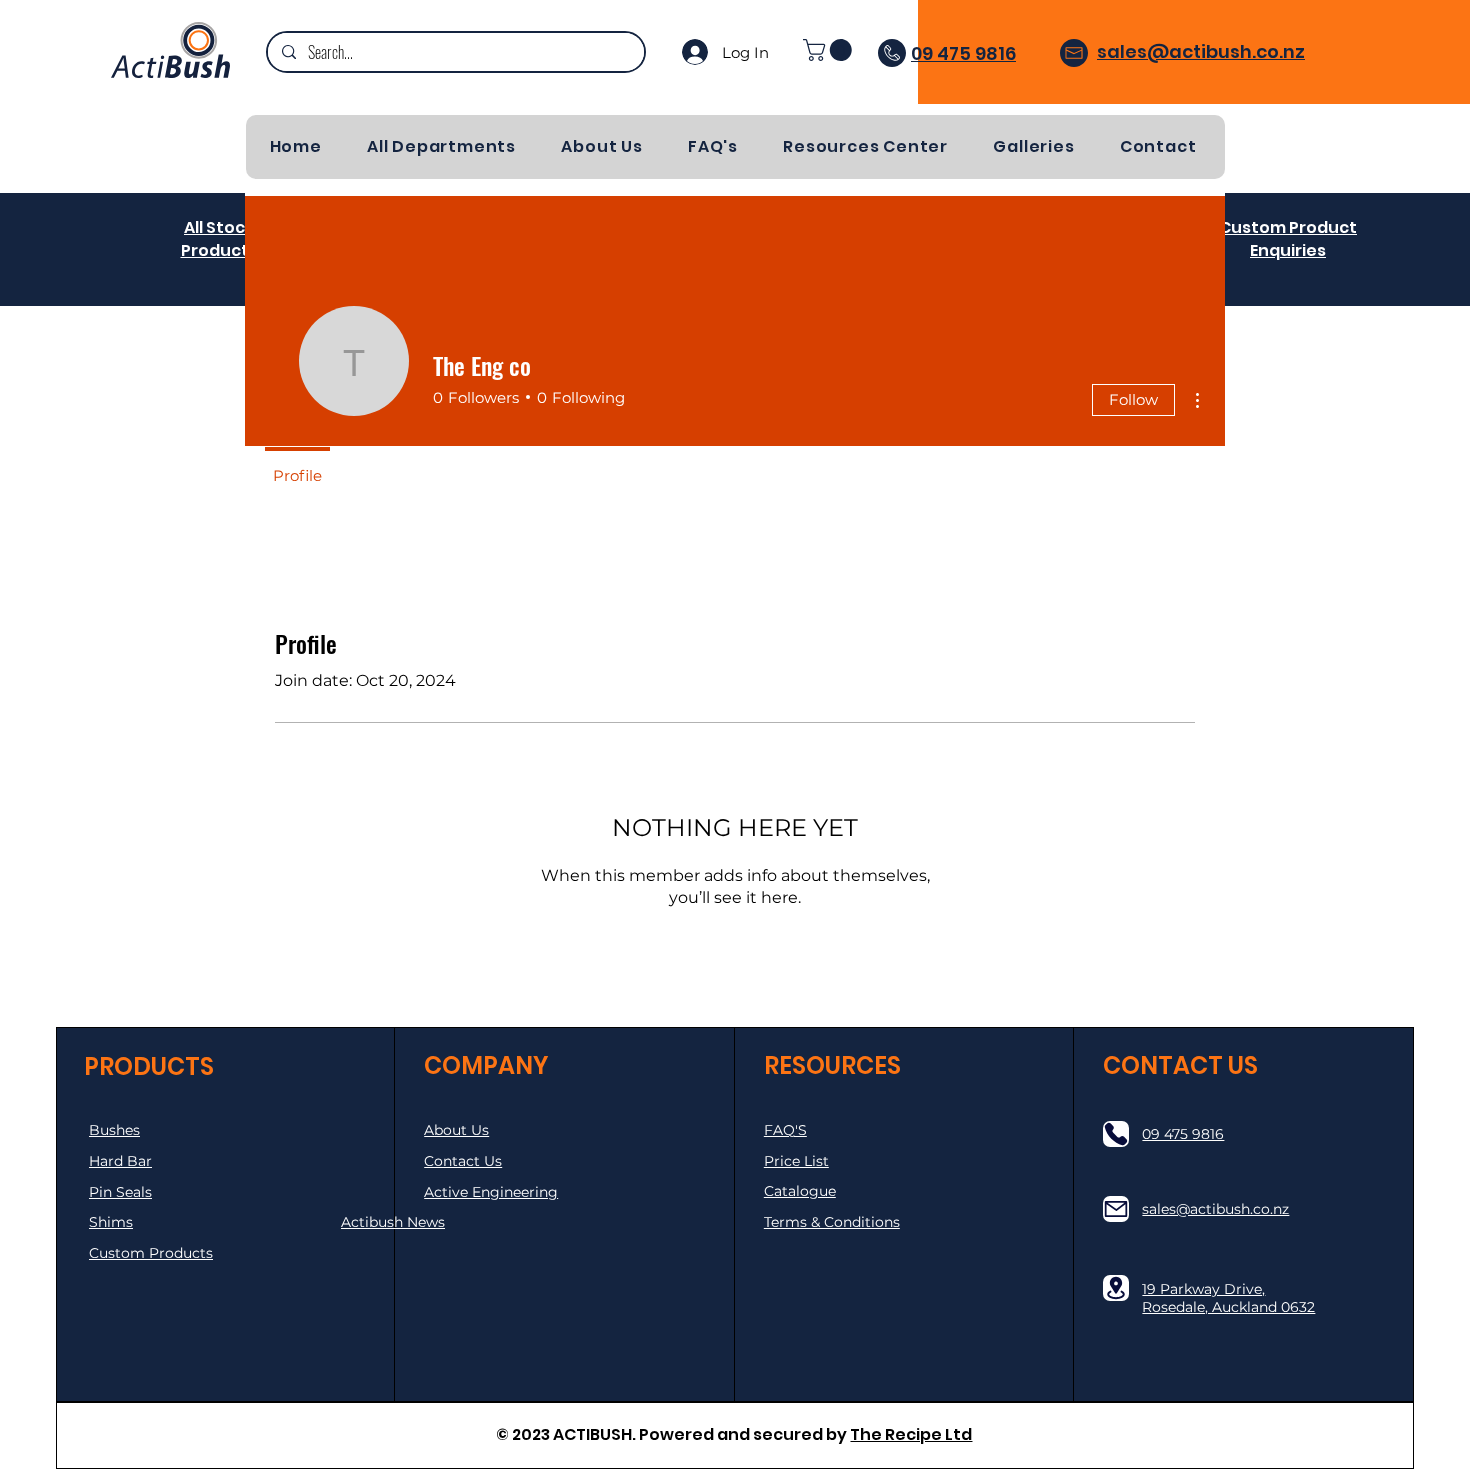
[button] (830, 50)
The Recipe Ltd (911, 1434)
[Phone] (1116, 1134)
